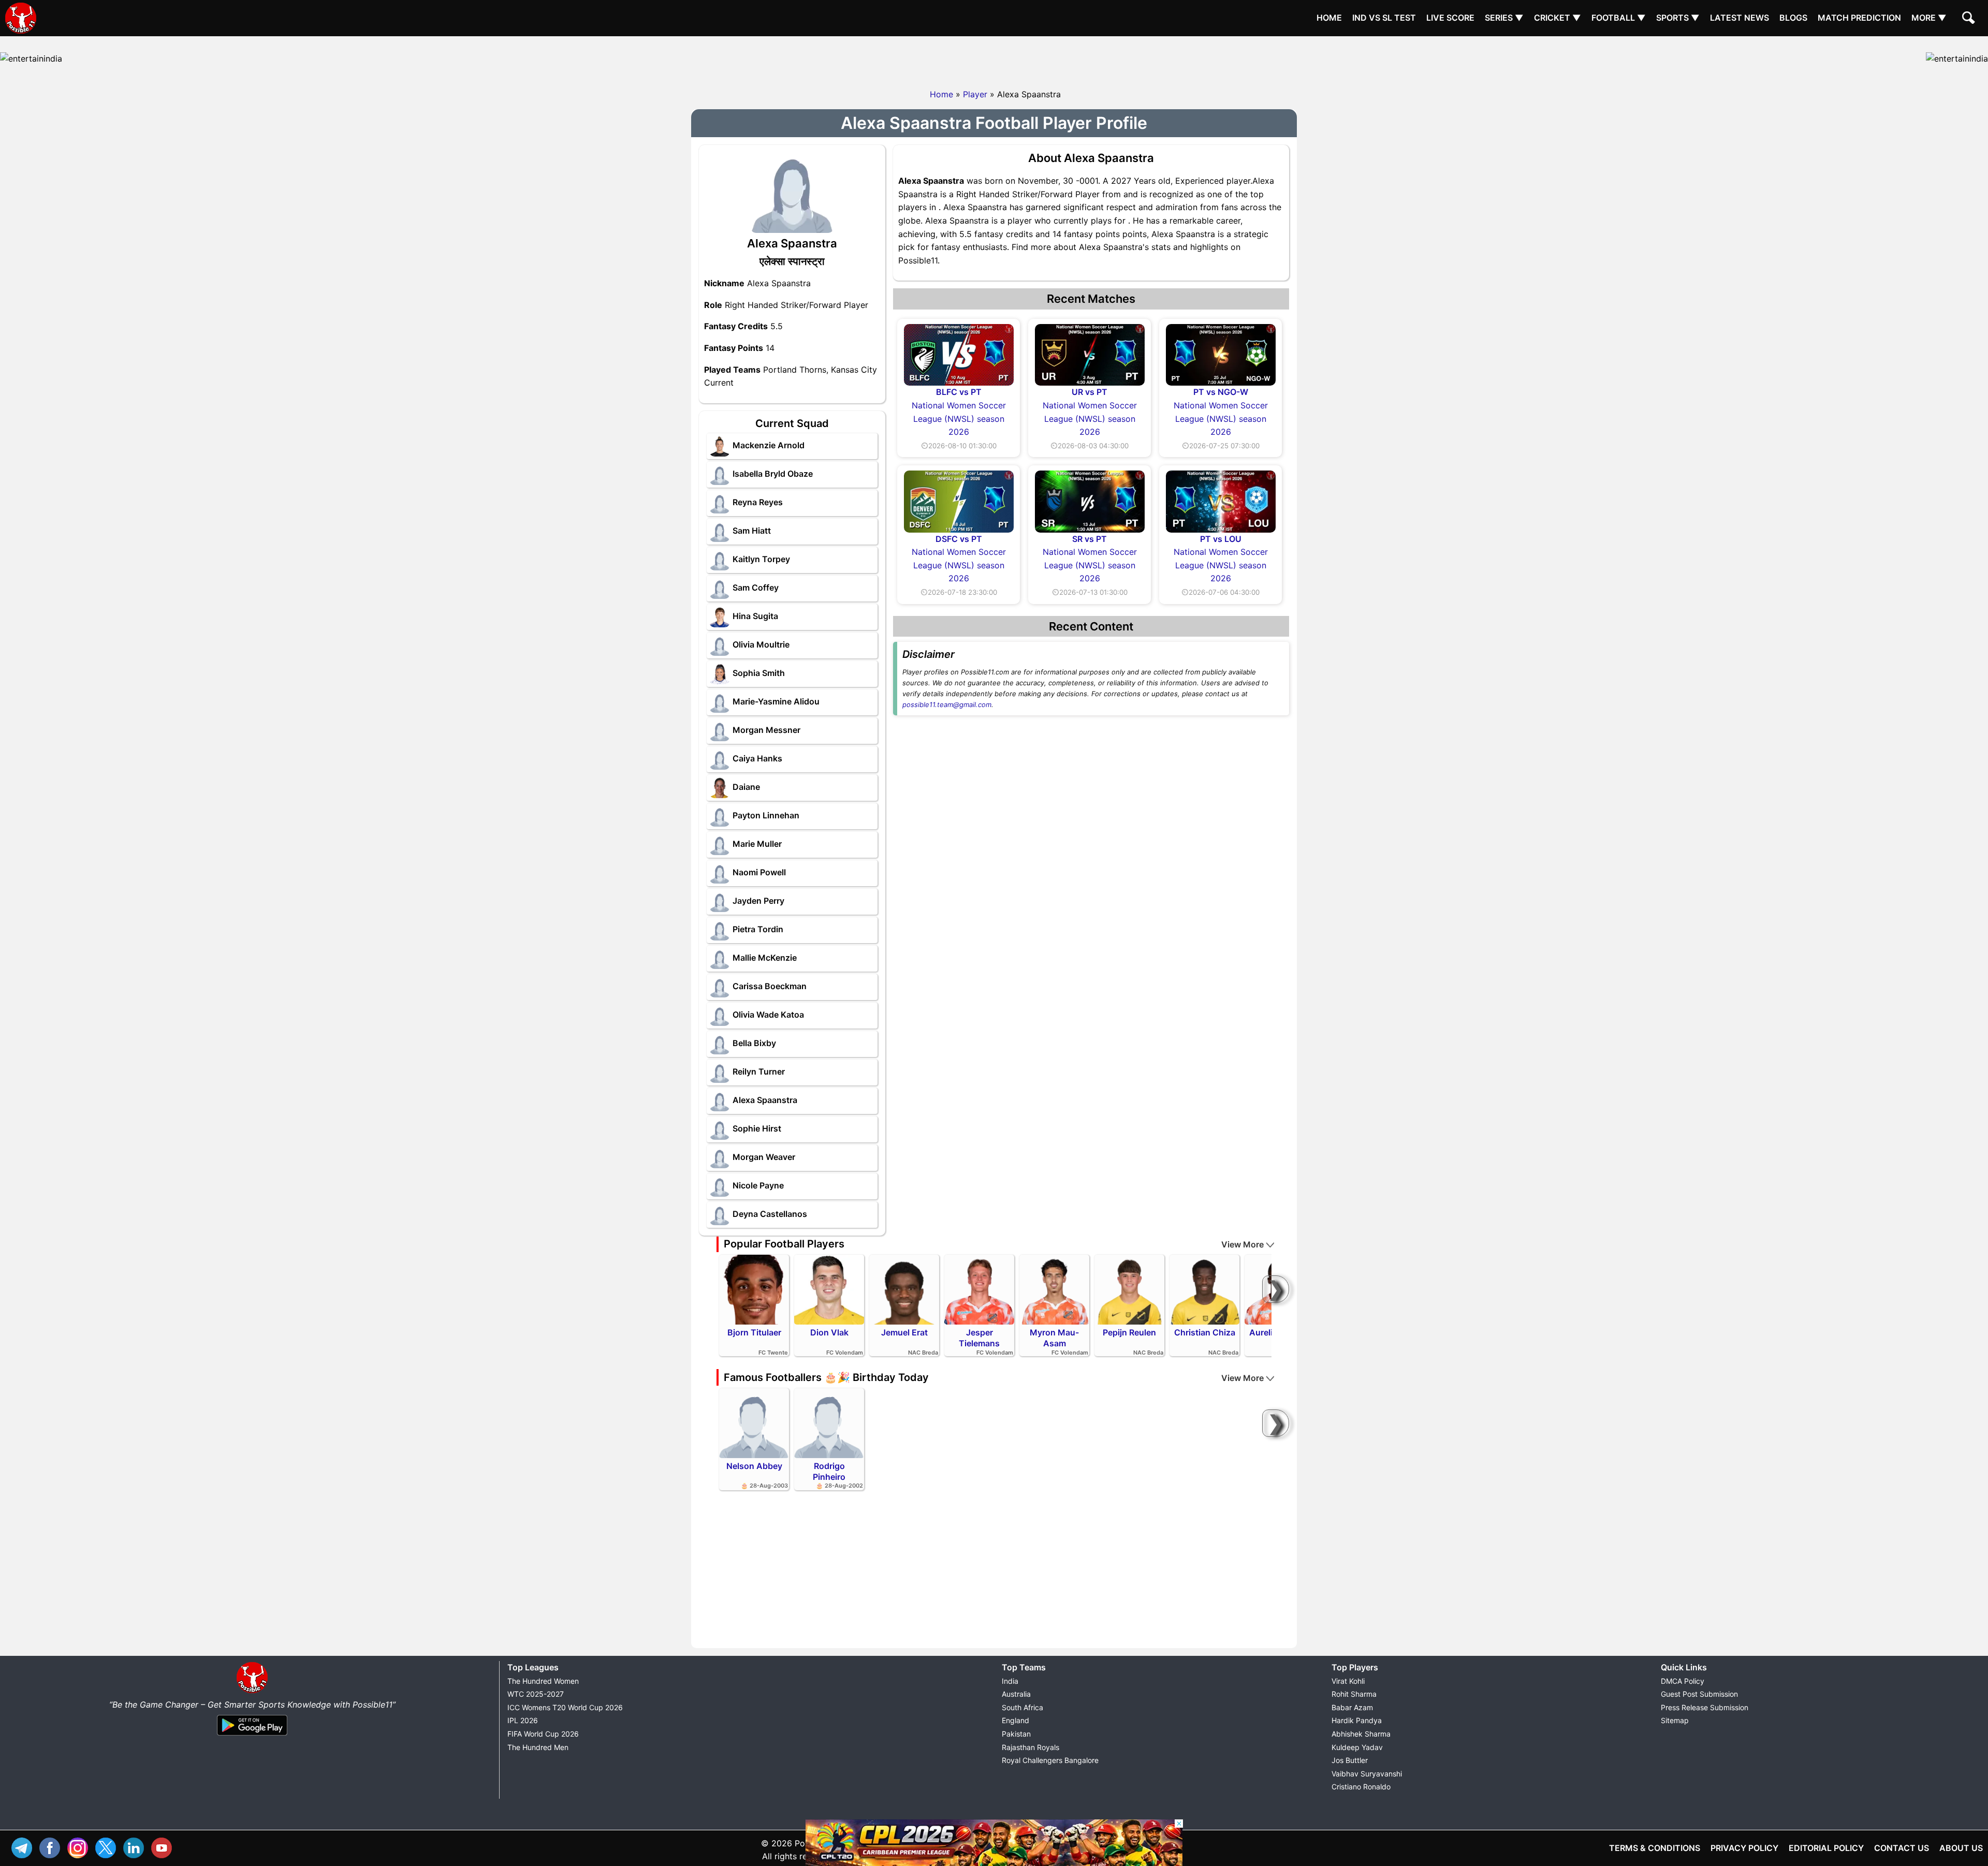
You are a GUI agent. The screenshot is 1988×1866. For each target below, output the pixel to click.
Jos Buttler (1350, 1760)
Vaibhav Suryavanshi (1367, 1774)
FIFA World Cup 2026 (543, 1734)
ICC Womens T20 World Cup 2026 (565, 1707)
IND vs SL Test (1384, 18)
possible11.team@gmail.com (947, 704)
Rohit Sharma (1354, 1694)
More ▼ (1929, 18)
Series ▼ (1504, 18)
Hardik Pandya (1357, 1720)
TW (108, 1847)
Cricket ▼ (1558, 18)
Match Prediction (1859, 18)
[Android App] (252, 1736)
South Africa (1022, 1707)
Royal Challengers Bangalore (1050, 1760)
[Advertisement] (994, 60)
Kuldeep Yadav (1357, 1747)
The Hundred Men (538, 1747)
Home (1329, 18)
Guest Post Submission (1699, 1694)
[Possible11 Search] (1970, 19)
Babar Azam (1352, 1707)
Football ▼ (1619, 18)
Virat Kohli (1348, 1681)
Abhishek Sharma (1361, 1734)
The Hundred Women (543, 1681)
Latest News (1739, 18)
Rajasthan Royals (1030, 1747)
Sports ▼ (1678, 18)
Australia (1016, 1694)
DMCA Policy (1683, 1681)
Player (975, 94)
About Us (1961, 1848)
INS (80, 1847)
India (1010, 1681)
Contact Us (1902, 1848)
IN (136, 1847)
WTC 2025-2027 (536, 1694)
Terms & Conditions (1655, 1848)
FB (52, 1847)
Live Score (1450, 18)
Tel (24, 1847)
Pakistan (1016, 1734)
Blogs (1793, 18)
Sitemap (1675, 1720)
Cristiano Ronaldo (1361, 1787)
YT (164, 1847)
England (1015, 1720)
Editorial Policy (1826, 1848)
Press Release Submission (1705, 1707)
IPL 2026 (523, 1720)
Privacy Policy (1744, 1848)
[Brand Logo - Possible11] (252, 1691)
